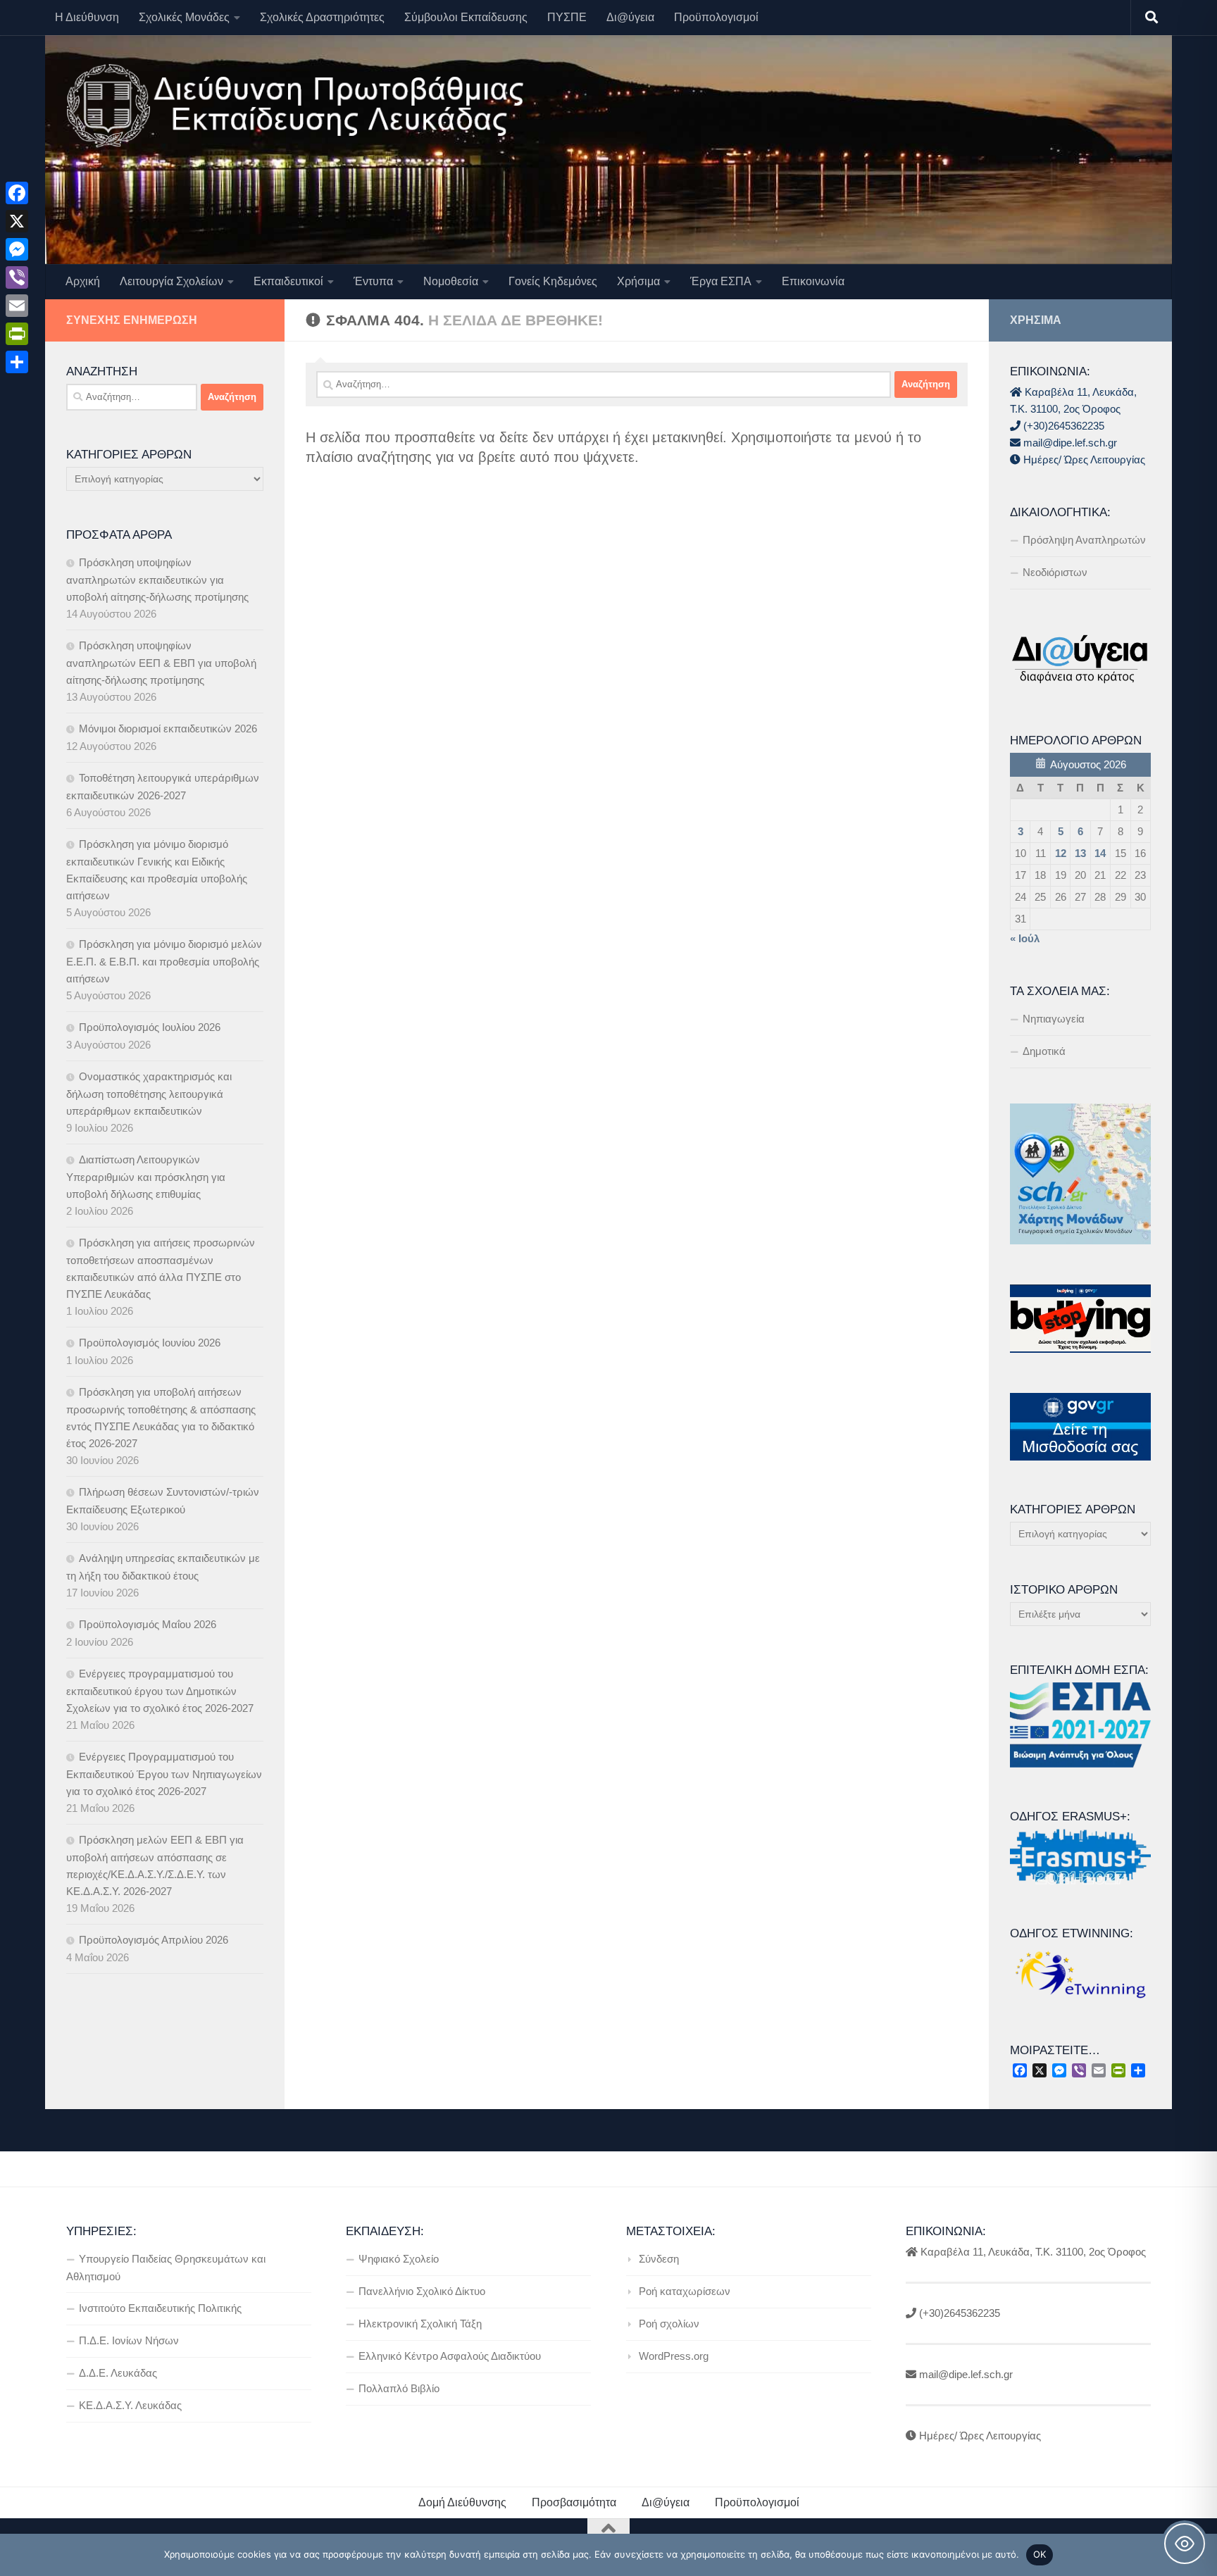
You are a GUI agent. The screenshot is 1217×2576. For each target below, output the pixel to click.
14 (1100, 853)
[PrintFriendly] (17, 334)
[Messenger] (17, 249)
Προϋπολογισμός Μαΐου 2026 (148, 1624)
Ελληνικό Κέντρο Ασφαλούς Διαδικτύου (450, 2356)
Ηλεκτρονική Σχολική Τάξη (420, 2324)
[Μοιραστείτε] (17, 362)
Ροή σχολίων (669, 2324)
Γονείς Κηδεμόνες (553, 281)
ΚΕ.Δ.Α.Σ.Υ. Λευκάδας (130, 2405)
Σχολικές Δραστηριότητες (322, 17)
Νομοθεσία (451, 281)
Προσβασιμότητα (574, 2502)
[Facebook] (17, 193)
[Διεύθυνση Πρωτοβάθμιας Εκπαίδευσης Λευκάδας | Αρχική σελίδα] (295, 106)
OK (1040, 2554)
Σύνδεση (659, 2259)
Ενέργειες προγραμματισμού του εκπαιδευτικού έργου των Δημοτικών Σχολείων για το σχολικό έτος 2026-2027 (160, 1691)
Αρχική (83, 281)
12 (1061, 853)
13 (1080, 853)
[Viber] (17, 277)
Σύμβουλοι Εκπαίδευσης (466, 17)
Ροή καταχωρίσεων (685, 2291)
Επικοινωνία (813, 281)
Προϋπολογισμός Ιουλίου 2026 (150, 1027)
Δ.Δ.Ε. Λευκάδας (118, 2373)
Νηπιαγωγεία (1054, 1019)
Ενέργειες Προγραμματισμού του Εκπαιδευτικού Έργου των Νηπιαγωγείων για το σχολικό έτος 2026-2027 (164, 1774)
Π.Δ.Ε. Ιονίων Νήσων (129, 2340)
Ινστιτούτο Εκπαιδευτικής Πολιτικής (160, 2308)
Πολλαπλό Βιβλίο (399, 2388)
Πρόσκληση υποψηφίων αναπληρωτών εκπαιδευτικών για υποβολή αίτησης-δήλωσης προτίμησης (157, 580)
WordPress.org (674, 2356)
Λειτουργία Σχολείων (171, 281)
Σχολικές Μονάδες (184, 17)
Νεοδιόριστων (1055, 572)
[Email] (17, 306)
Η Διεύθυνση (87, 17)
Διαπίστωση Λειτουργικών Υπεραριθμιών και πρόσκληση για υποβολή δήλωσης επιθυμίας (146, 1177)
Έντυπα (373, 281)
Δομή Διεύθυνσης (462, 2502)
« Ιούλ (1025, 938)
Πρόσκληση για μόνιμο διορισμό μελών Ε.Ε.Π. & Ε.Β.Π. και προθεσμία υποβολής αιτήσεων (164, 961)
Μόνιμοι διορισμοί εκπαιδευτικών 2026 (168, 729)
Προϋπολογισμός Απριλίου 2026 (154, 1940)
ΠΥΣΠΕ (567, 17)
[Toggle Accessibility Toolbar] (1185, 2544)
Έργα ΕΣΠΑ (721, 281)
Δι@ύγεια (630, 17)
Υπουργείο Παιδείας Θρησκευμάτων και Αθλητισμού (166, 2268)
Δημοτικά (1044, 1051)
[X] (17, 221)
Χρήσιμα (638, 281)
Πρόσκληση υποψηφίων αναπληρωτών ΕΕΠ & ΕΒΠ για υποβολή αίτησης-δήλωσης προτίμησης (161, 663)
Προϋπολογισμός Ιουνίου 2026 (150, 1343)
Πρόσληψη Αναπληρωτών (1084, 540)
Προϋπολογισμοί (716, 17)
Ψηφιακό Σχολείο (399, 2259)
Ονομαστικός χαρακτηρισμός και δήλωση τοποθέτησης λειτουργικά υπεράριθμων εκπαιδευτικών (149, 1094)
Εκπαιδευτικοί (288, 281)
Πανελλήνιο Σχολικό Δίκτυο (422, 2291)
